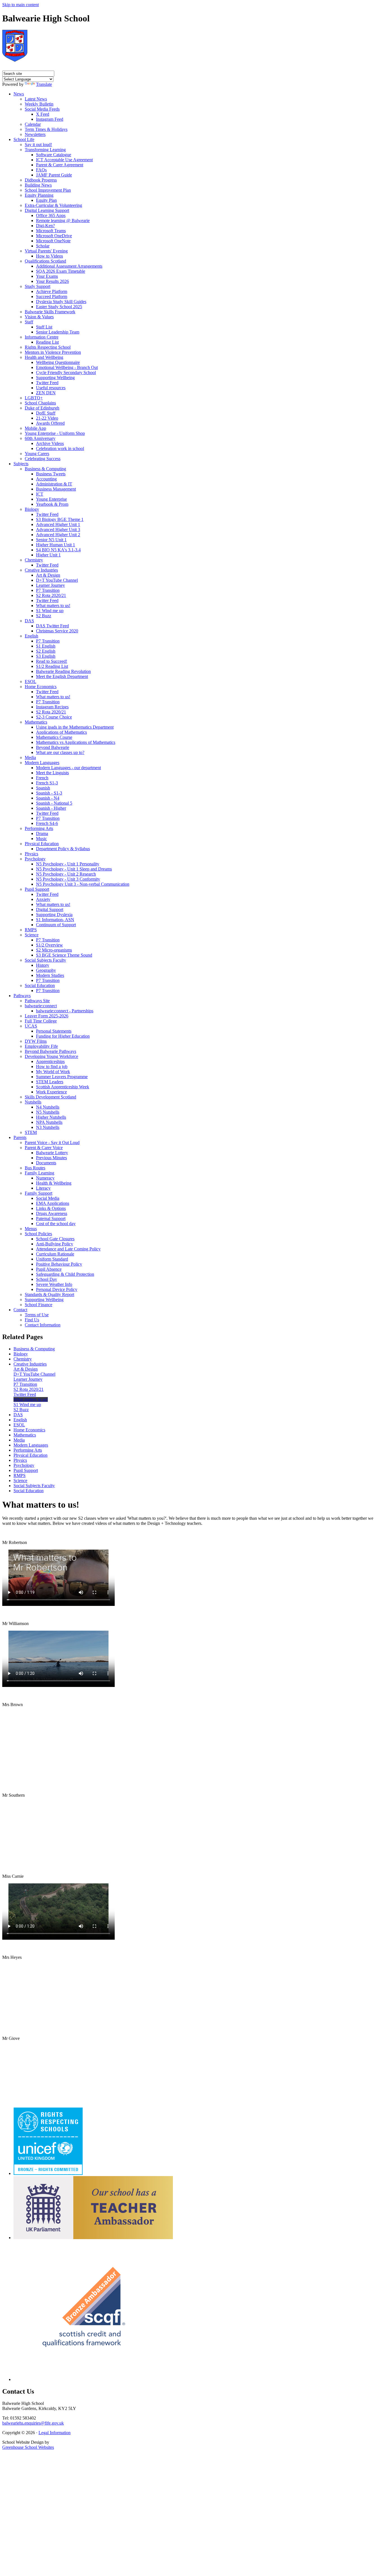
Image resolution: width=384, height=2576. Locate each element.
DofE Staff (46, 413)
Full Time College (41, 1021)
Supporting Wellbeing (55, 378)
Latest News (36, 99)
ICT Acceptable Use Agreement (64, 160)
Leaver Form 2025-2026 (47, 1016)
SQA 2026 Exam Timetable (61, 271)
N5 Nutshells (48, 1112)
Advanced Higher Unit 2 (58, 535)
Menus (31, 1229)
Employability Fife (41, 1046)
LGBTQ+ (34, 398)
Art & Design (48, 575)
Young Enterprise (51, 499)
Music (41, 839)
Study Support (38, 286)
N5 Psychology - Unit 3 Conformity (68, 879)
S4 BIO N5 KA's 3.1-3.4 (58, 550)
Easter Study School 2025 (59, 307)
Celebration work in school (60, 448)
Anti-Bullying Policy (55, 1244)
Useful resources (51, 388)
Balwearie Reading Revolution (63, 671)
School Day (47, 1279)
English (31, 636)
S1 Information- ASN (55, 920)
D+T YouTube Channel (57, 580)
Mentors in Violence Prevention (53, 352)
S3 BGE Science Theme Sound (64, 955)
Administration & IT (54, 484)
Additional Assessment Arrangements (69, 266)
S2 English (46, 651)
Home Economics (41, 687)
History (43, 965)
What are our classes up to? (60, 752)
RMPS (31, 930)
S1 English (46, 646)
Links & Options (51, 1208)
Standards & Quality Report (49, 1294)
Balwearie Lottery (52, 1153)
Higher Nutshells (51, 1117)
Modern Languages (42, 763)
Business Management (56, 489)
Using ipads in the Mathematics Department (75, 727)
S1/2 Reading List (52, 666)
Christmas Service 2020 (57, 631)
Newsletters (35, 134)
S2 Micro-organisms (54, 950)
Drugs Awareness (52, 1213)
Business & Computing (45, 469)
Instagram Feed (50, 119)
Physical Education (42, 844)
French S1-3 (47, 783)
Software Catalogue (54, 155)
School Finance (39, 1305)
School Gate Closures (55, 1239)
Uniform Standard (52, 1259)
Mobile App (35, 428)
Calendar (33, 124)
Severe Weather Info (54, 1284)
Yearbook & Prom (52, 504)
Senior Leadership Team (58, 332)
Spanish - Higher (51, 808)
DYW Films (36, 1041)
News (19, 94)
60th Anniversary (40, 438)
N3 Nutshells (48, 1127)
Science (32, 935)
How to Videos (49, 256)
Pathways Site (37, 1001)
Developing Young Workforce (51, 1056)
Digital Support (50, 909)
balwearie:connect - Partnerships (65, 1011)
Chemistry (34, 560)
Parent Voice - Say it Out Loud (52, 1142)
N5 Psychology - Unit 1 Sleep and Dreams (74, 869)
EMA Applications (53, 1203)
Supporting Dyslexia (54, 915)
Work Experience (51, 1092)
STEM (31, 1132)
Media (30, 757)
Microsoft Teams (51, 231)
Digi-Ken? (45, 226)
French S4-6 (47, 823)
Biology (32, 509)
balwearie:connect (41, 1006)
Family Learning (39, 1173)
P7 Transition (48, 590)
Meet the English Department (62, 676)
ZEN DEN (46, 393)
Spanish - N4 (48, 798)
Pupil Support (37, 889)
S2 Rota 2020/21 (51, 595)
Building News (38, 185)
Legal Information (55, 2433)
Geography (46, 970)
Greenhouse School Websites (28, 2447)
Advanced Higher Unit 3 (58, 530)
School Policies (38, 1234)
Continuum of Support (56, 925)
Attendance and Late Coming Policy (68, 1249)
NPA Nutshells (49, 1122)
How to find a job (52, 1067)
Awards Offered (50, 423)
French (42, 778)
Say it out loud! (38, 145)
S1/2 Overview (49, 945)
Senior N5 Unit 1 (51, 540)
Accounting (46, 479)
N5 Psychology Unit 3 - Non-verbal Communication (83, 884)
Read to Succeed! (52, 661)
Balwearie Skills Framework (50, 312)
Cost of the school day (56, 1224)
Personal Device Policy (57, 1289)
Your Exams (47, 276)
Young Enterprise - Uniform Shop (55, 433)
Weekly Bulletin (39, 104)
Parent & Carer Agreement (60, 165)
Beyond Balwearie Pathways (50, 1051)
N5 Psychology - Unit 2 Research (66, 874)
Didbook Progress (41, 180)
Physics (31, 854)
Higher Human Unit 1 (56, 545)
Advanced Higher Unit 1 (58, 524)
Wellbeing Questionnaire (58, 362)
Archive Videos (50, 443)
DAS (29, 621)
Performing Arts (39, 828)
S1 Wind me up (50, 611)
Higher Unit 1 (48, 555)
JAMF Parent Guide (54, 175)
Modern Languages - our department (68, 768)
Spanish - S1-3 (49, 793)
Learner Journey (50, 585)
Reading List (47, 342)
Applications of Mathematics (61, 732)
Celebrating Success (43, 459)
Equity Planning (39, 195)
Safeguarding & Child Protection (65, 1274)
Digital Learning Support (47, 210)
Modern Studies (50, 975)
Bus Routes (35, 1168)
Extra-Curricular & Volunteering (53, 205)
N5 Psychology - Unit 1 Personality (68, 864)
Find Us (32, 1320)
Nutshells (33, 1102)
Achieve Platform (52, 291)
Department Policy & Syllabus (63, 849)
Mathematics (36, 722)
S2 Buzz (44, 616)
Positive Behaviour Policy (59, 1264)
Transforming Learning (45, 150)
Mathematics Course (54, 737)
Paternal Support (51, 1218)
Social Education (40, 985)
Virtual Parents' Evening (46, 251)
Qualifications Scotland (45, 261)
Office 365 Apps (51, 215)
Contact (20, 1310)
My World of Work (53, 1072)
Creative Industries (41, 570)
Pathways (22, 996)
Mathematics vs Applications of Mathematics (76, 742)
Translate (44, 84)
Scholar (43, 246)
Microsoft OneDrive (54, 236)
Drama (42, 833)
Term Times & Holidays (46, 129)
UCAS (31, 1026)
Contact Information (43, 1325)
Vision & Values (39, 317)
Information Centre (42, 337)
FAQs (41, 170)
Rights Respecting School (48, 347)
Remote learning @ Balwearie (63, 221)
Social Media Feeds (42, 109)
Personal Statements (54, 1031)
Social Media (48, 1198)
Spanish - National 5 (54, 803)
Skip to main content (21, 5)
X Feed (43, 114)
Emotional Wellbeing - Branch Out (67, 367)
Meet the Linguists (52, 773)
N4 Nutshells (48, 1107)
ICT (40, 494)
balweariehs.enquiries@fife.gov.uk (33, 2423)
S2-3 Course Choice (54, 717)
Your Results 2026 (52, 281)
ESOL (31, 682)
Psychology (35, 859)
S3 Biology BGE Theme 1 (60, 519)
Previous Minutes (51, 1158)
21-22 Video (47, 418)
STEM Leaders (50, 1082)
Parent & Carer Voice (44, 1148)
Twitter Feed (47, 383)
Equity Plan (46, 200)
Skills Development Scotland (50, 1097)
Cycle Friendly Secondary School (66, 372)
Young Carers (37, 454)
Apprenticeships (50, 1061)
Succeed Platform (52, 296)
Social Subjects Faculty (45, 960)
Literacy (43, 1188)
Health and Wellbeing (44, 357)
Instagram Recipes (52, 707)
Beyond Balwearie (53, 747)
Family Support (39, 1193)
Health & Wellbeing (54, 1183)
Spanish (43, 788)
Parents (20, 1137)
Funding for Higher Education (63, 1036)
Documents (46, 1163)
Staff (29, 322)
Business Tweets (51, 474)
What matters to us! (53, 606)
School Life (24, 139)
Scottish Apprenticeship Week (63, 1087)
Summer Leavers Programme (62, 1077)
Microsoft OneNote (53, 241)
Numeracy (45, 1178)
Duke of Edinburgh (42, 408)
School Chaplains (40, 403)
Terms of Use (37, 1315)
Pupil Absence (49, 1269)
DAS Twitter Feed (52, 626)
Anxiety (43, 899)
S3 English (46, 656)
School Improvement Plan (48, 190)
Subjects (21, 464)
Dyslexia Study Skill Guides (61, 302)
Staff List (44, 327)
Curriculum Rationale (55, 1254)
